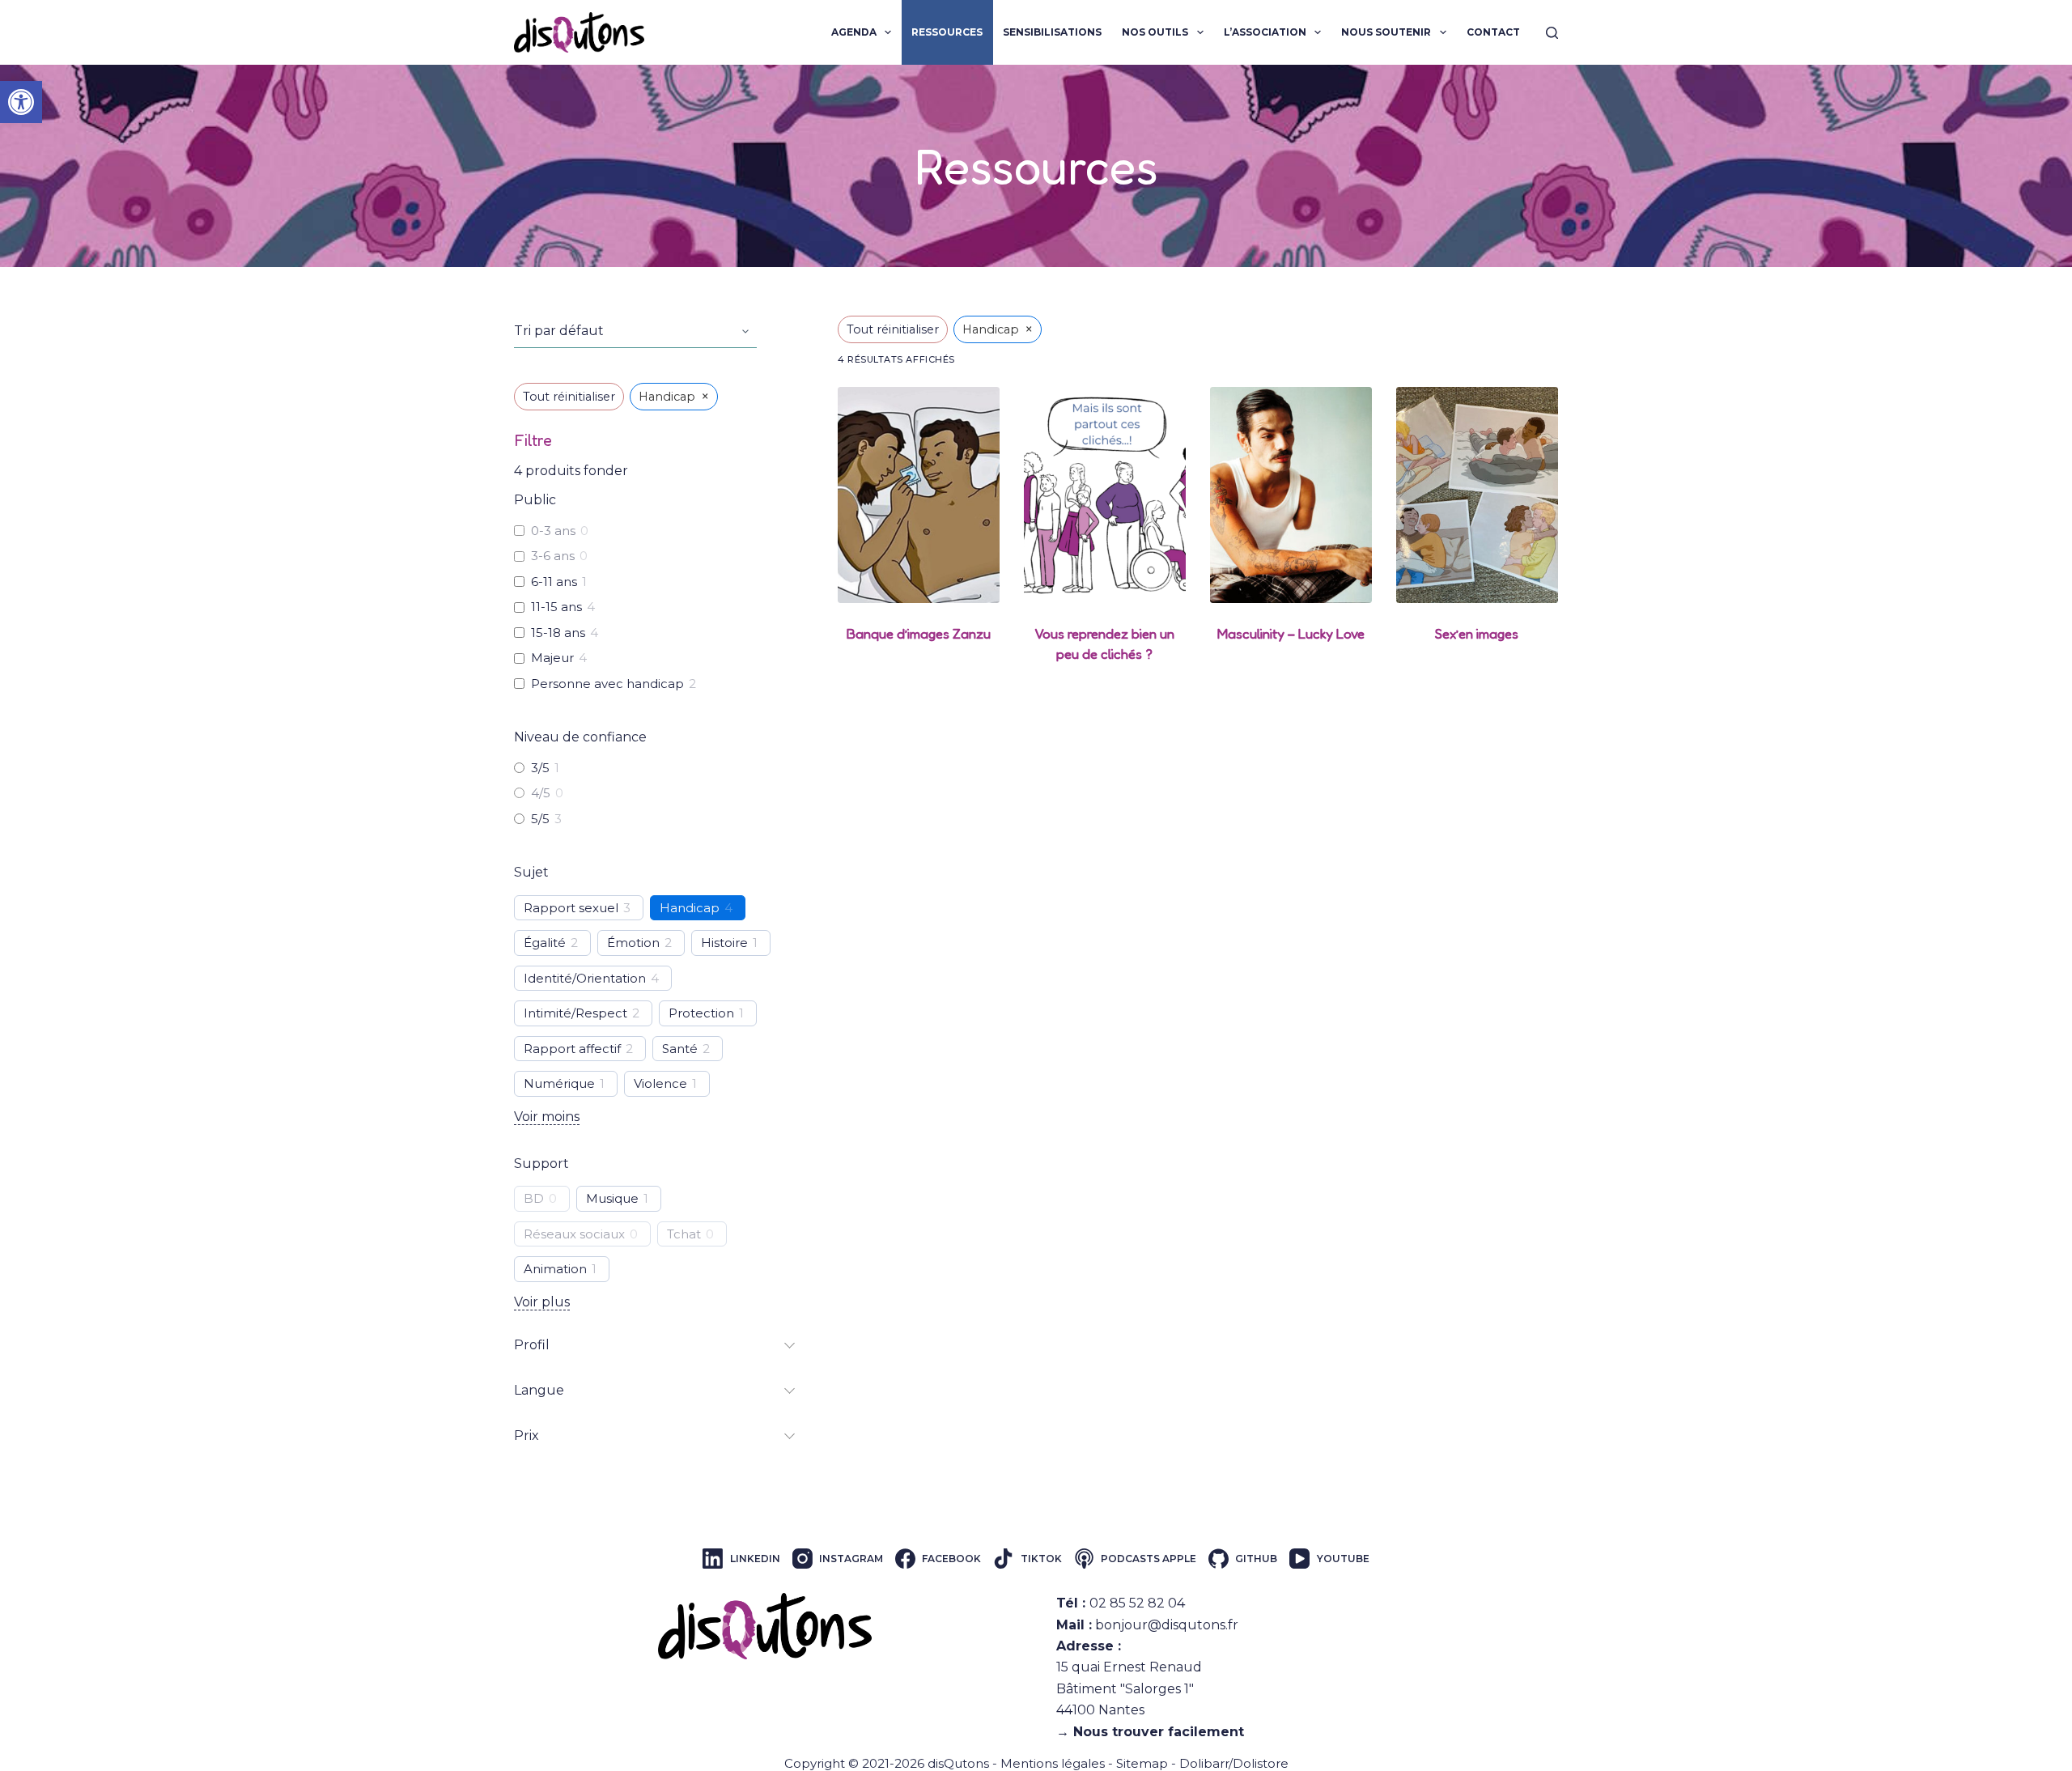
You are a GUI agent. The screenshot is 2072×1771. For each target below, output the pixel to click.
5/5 (540, 819)
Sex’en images (1477, 633)
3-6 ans (553, 556)
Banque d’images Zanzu (919, 633)
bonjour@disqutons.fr (1167, 1625)
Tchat (684, 1234)
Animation (555, 1269)
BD (534, 1198)
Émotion (633, 943)
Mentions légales (1053, 1763)
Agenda (854, 32)
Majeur (552, 658)
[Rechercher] (1552, 33)
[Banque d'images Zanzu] (919, 495)
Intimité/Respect (575, 1013)
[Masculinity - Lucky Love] (1291, 495)
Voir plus (542, 1302)
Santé (680, 1049)
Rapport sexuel (571, 908)
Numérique (559, 1083)
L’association (1265, 32)
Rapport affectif (572, 1049)
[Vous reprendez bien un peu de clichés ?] (1105, 495)
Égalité (545, 943)
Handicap (690, 908)
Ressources (947, 32)
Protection (701, 1013)
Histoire (724, 943)
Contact (1493, 32)
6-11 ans (554, 582)
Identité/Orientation (585, 978)
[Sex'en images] (1477, 495)
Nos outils (1155, 32)
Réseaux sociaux (574, 1234)
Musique (612, 1198)
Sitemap (1142, 1763)
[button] (21, 102)
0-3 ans (553, 531)
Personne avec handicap (607, 684)
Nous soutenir (1386, 32)
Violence (660, 1083)
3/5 (540, 768)
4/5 (541, 793)
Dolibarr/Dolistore (1234, 1763)
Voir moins (547, 1117)
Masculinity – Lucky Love (1291, 633)
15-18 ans (558, 633)
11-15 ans (556, 607)
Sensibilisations (1052, 32)
